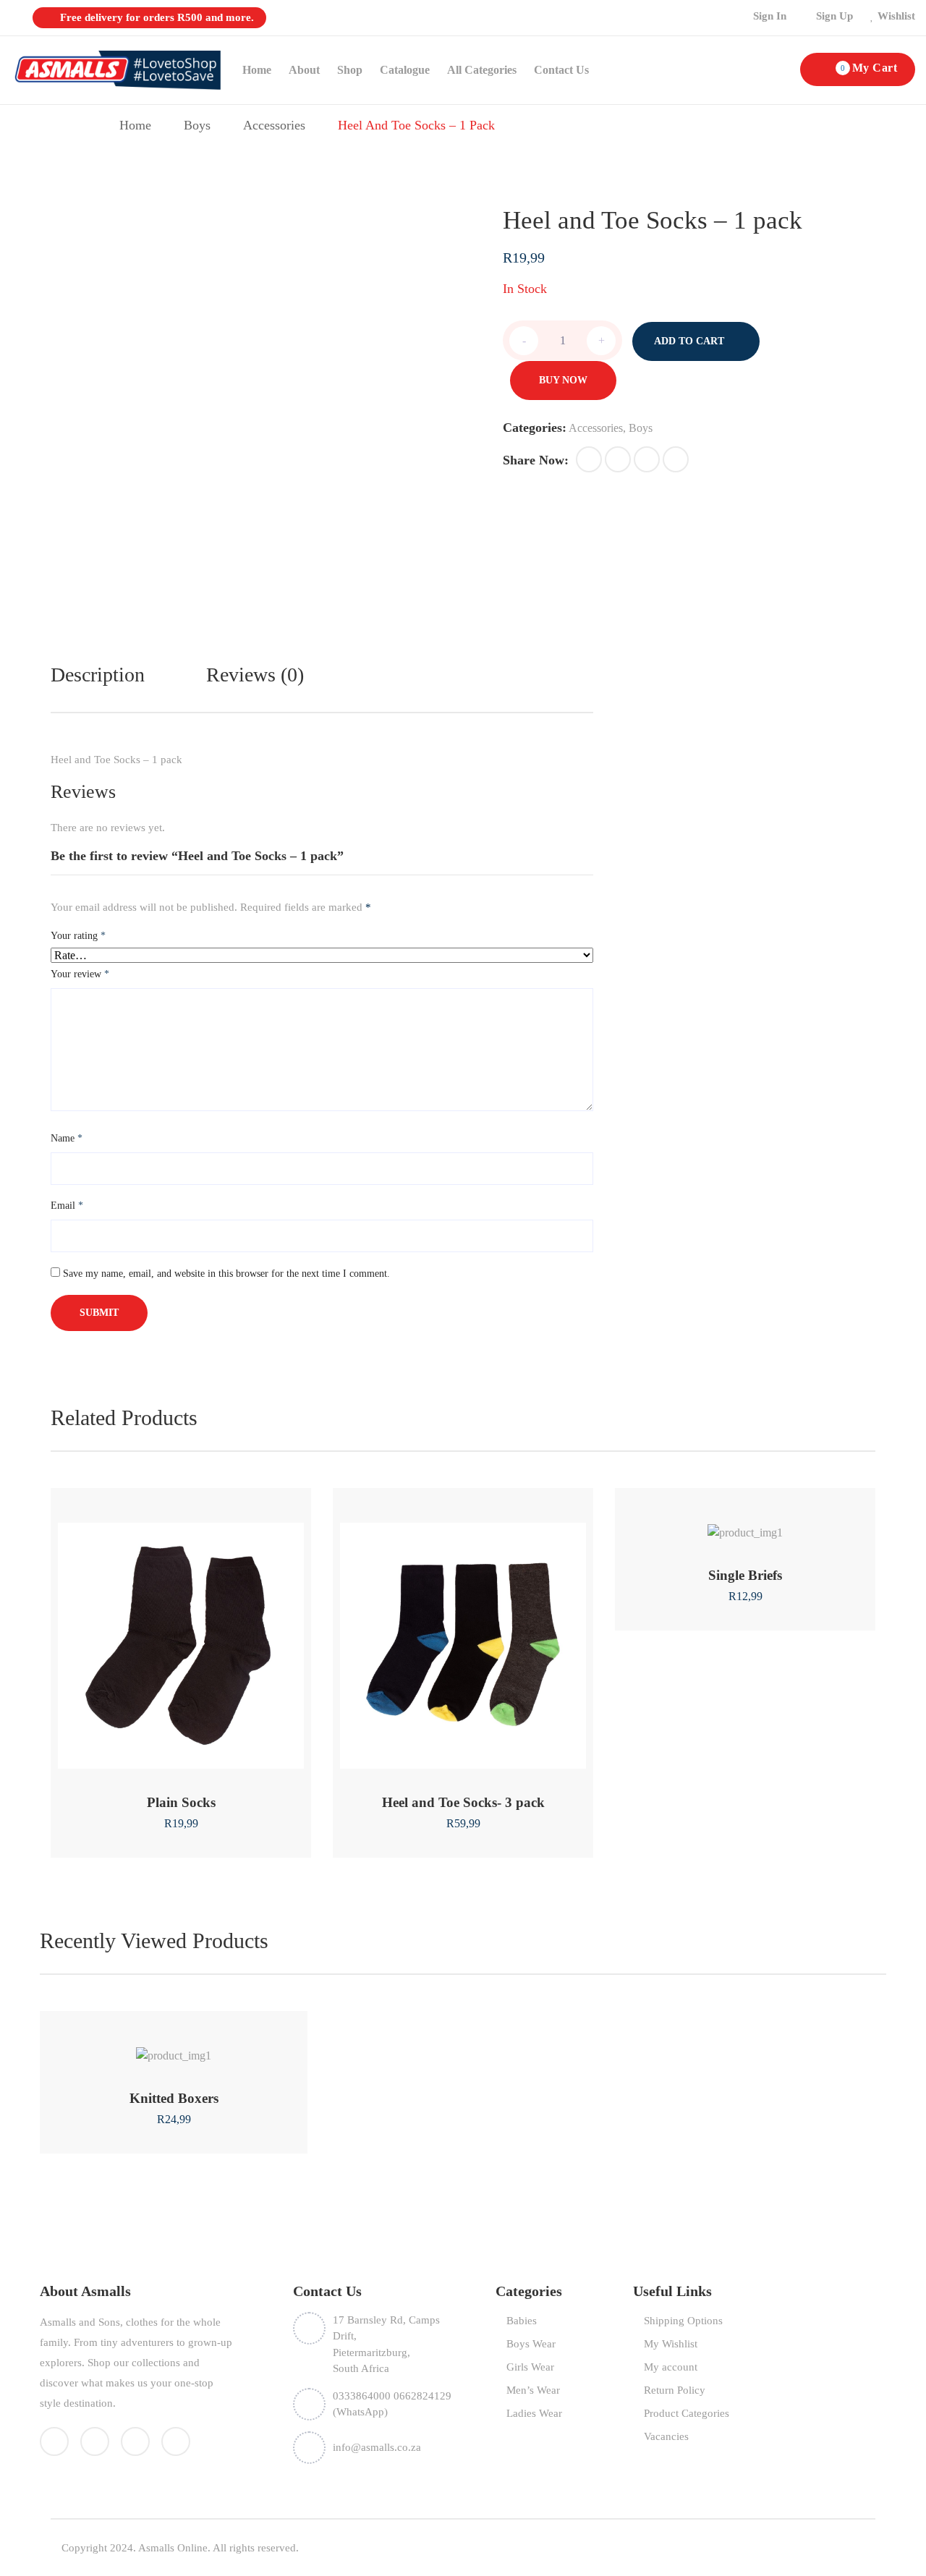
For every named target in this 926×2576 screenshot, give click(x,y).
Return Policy (675, 2390)
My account (671, 2367)
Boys (197, 125)
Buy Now (563, 380)
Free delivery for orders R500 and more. (156, 17)
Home (257, 70)
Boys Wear (531, 2344)
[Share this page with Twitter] (618, 459)
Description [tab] (98, 675)
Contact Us (561, 70)
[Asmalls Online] (116, 69)
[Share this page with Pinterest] (647, 459)
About (304, 70)
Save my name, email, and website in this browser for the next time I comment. (226, 1274)
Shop (350, 70)
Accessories (274, 125)
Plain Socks (181, 1802)
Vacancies (666, 2436)
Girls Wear (530, 2367)
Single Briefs (745, 1575)
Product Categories (687, 2413)
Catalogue (405, 70)
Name (67, 1138)
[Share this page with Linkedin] (676, 459)
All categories (482, 70)
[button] (589, 459)
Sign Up (834, 16)
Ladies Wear (534, 2413)
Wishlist (896, 16)
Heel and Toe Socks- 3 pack (463, 1802)
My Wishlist (671, 2344)
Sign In (770, 16)
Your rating (78, 936)
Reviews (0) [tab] (255, 675)
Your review (80, 974)
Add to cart (689, 341)
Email (67, 1206)
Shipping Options (683, 2321)
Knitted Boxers (174, 2098)
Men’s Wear (533, 2390)
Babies (522, 2321)
